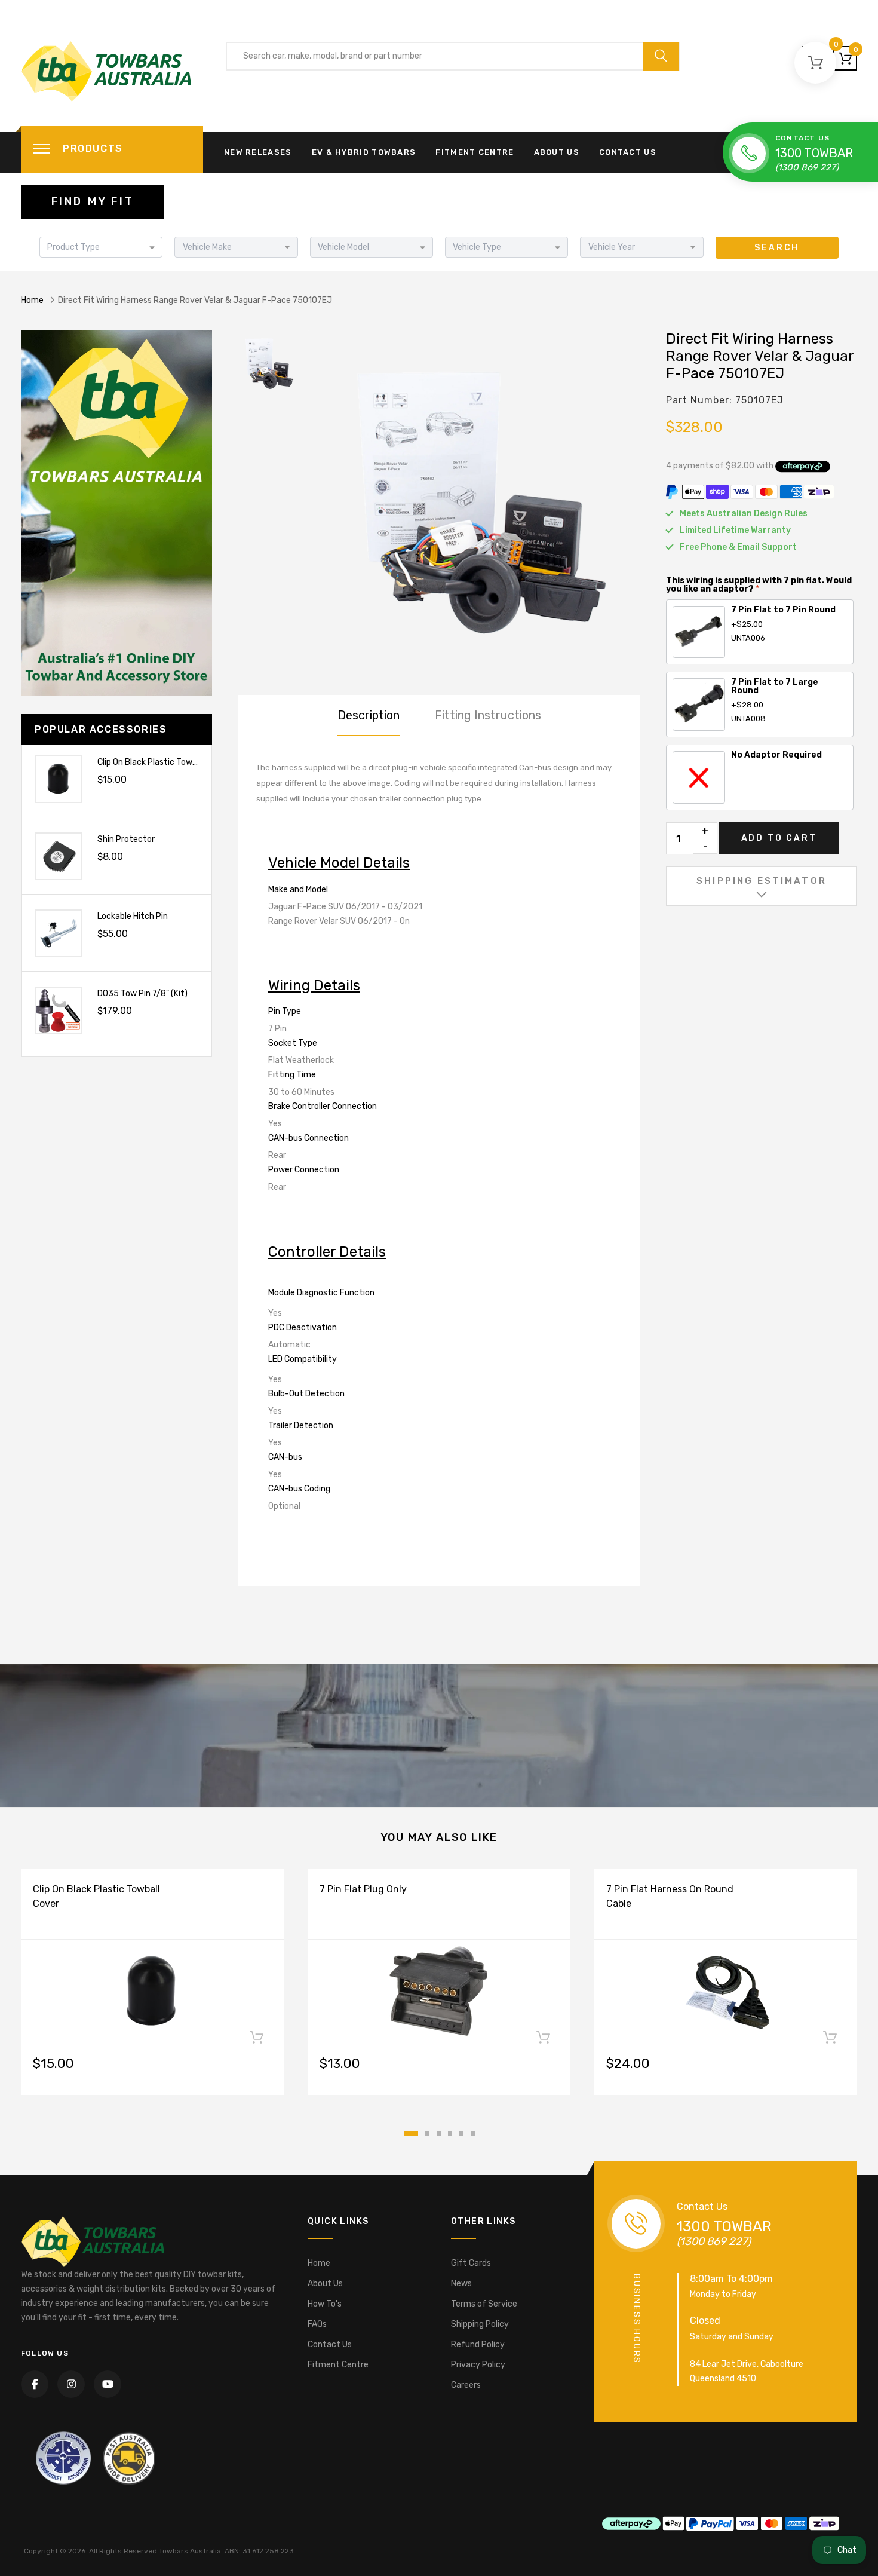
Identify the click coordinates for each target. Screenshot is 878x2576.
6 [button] (473, 2134)
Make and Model (298, 889)
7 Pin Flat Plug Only (363, 1889)
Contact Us (628, 152)
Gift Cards (471, 2263)
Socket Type (293, 1043)
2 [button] (427, 2134)
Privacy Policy (478, 2365)
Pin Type (285, 1011)
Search (777, 248)
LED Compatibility (303, 1359)
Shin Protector (126, 839)
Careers (466, 2385)
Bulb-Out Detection (306, 1394)
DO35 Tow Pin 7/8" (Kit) (142, 993)
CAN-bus (285, 1457)
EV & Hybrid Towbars (364, 152)
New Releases (258, 152)
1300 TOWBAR (814, 153)
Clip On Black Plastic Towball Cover (164, 762)
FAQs (317, 2324)
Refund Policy (478, 2344)
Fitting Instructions (488, 715)
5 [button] (461, 2134)
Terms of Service (484, 2304)
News (461, 2284)
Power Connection (304, 1170)
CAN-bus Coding (299, 1489)
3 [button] (439, 2134)
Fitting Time (292, 1075)
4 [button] (450, 2134)
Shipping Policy (480, 2324)
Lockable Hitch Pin (133, 916)
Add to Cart (779, 838)
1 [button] (411, 2134)
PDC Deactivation (303, 1327)
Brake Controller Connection (323, 1106)
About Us (557, 152)
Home (32, 300)
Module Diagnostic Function (321, 1293)
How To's (325, 2304)
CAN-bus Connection (308, 1138)
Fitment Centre (475, 152)
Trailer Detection (301, 1425)
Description (369, 715)
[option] (475, 498)
